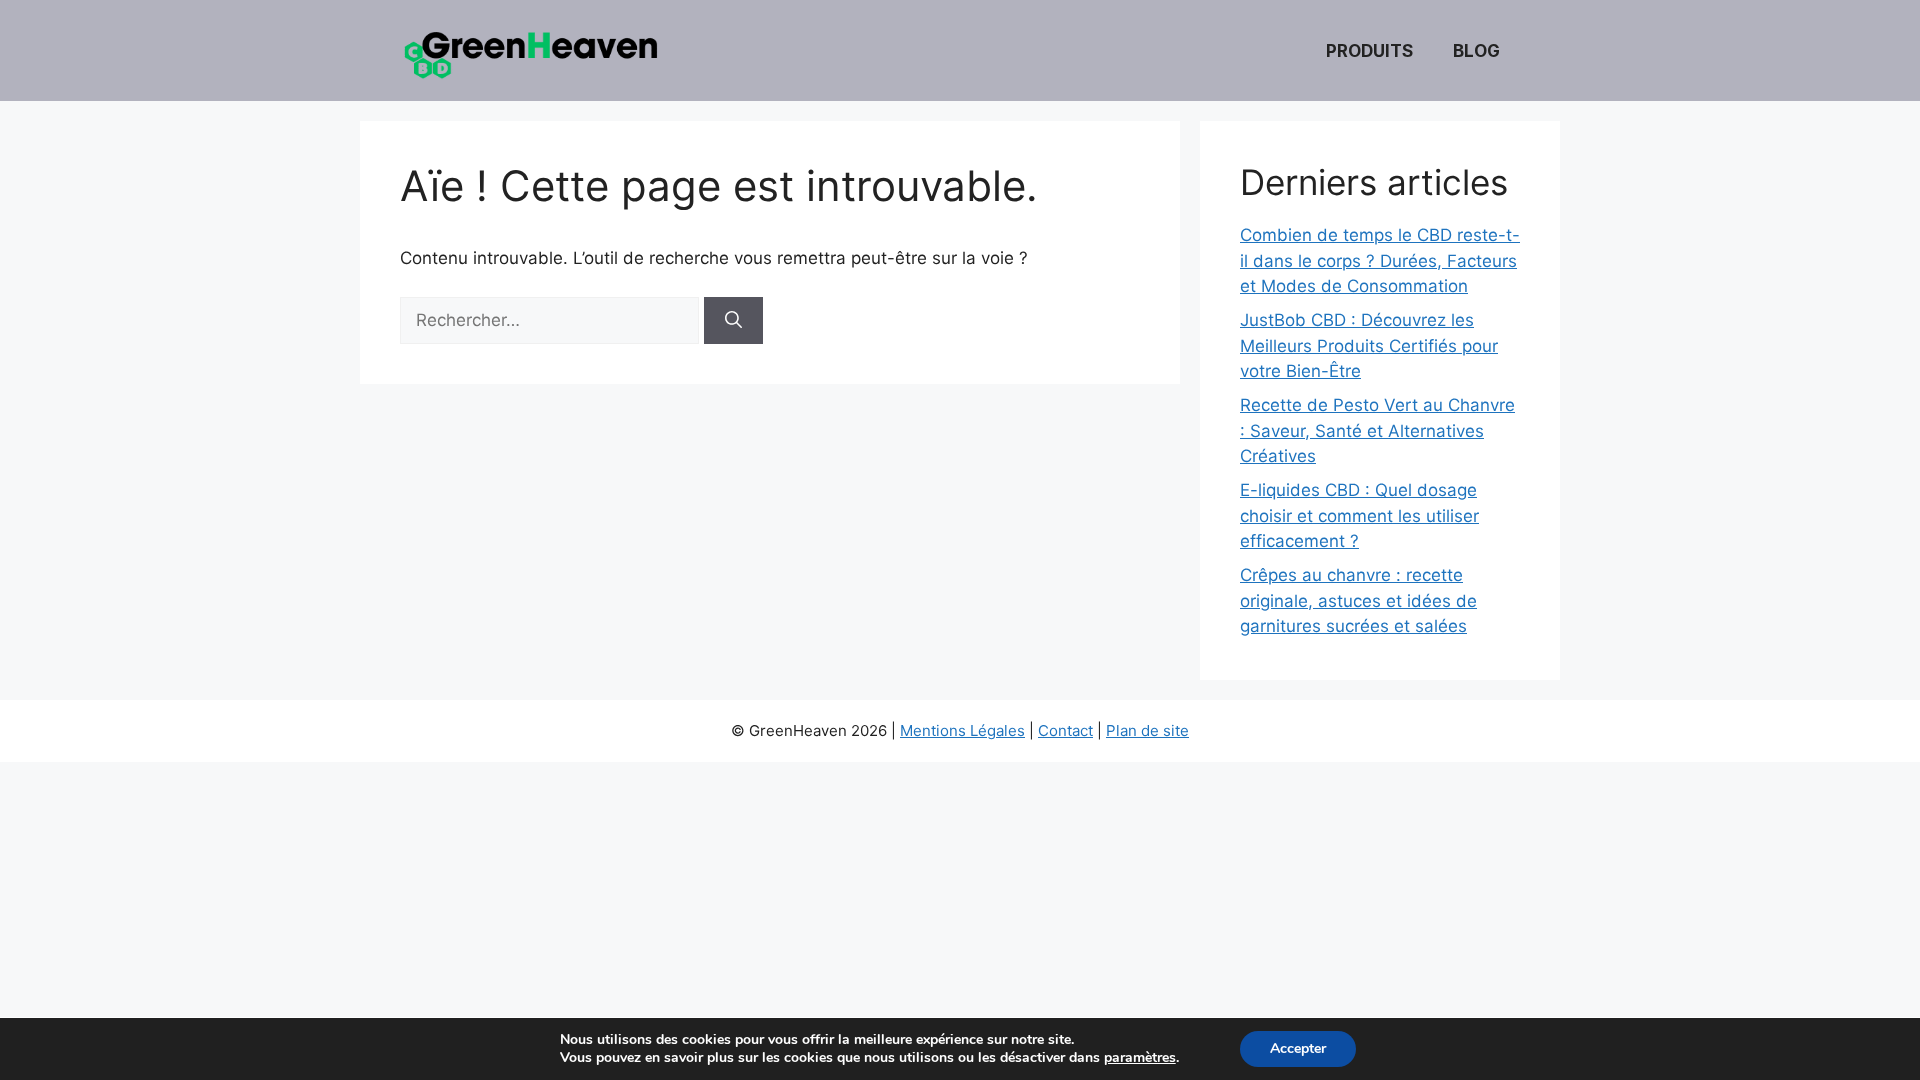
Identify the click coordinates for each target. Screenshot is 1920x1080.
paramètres (1140, 1058)
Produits (1369, 51)
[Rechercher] (733, 321)
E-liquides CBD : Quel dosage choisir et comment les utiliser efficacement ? (1359, 515)
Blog (1476, 51)
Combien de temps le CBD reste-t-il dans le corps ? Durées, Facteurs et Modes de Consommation (1380, 260)
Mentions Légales (962, 730)
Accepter (1298, 1048)
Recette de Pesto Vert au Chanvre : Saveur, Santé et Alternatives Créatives (1377, 430)
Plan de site (1147, 730)
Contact (1065, 730)
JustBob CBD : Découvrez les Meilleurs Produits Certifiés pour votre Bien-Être (1369, 345)
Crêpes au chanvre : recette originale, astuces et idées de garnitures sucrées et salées (1358, 600)
